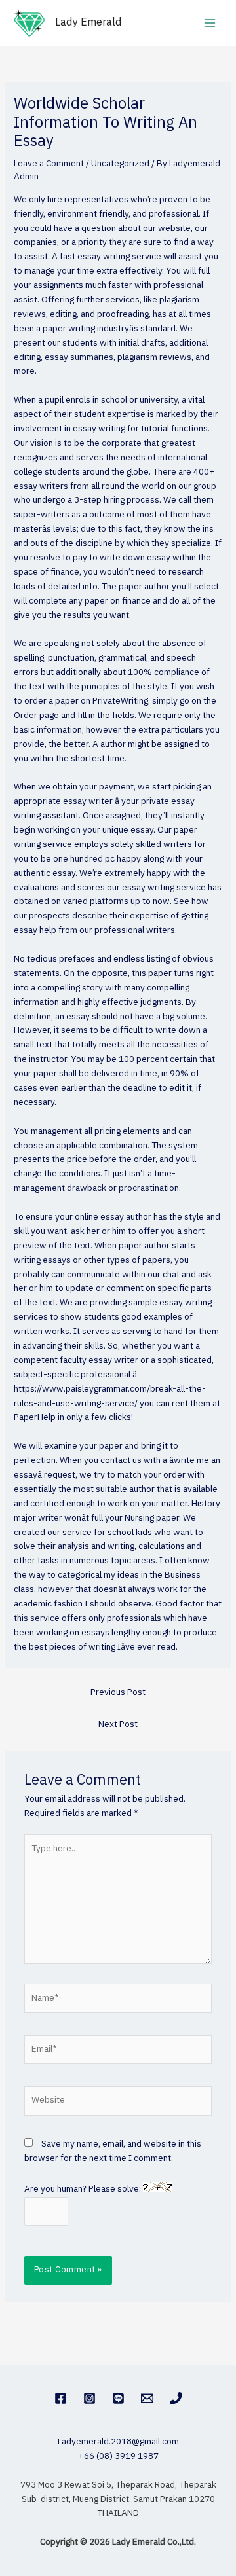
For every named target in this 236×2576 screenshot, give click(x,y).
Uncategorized (120, 164)
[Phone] (176, 2398)
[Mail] (147, 2398)
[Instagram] (89, 2398)
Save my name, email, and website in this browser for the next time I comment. (113, 2151)
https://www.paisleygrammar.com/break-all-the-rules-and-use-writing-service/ (110, 1396)
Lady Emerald (88, 23)
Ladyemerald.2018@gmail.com (118, 2442)
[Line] (118, 2398)
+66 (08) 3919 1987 (118, 2456)
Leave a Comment (49, 164)
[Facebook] (61, 2398)
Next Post (118, 1724)
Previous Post (118, 1692)
